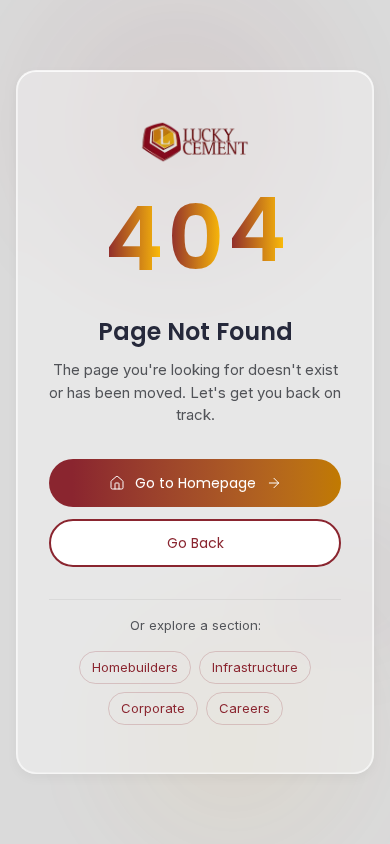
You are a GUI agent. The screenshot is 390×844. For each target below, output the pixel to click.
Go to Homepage (195, 483)
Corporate (153, 708)
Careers (244, 708)
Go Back (195, 543)
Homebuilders (135, 667)
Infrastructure (255, 667)
